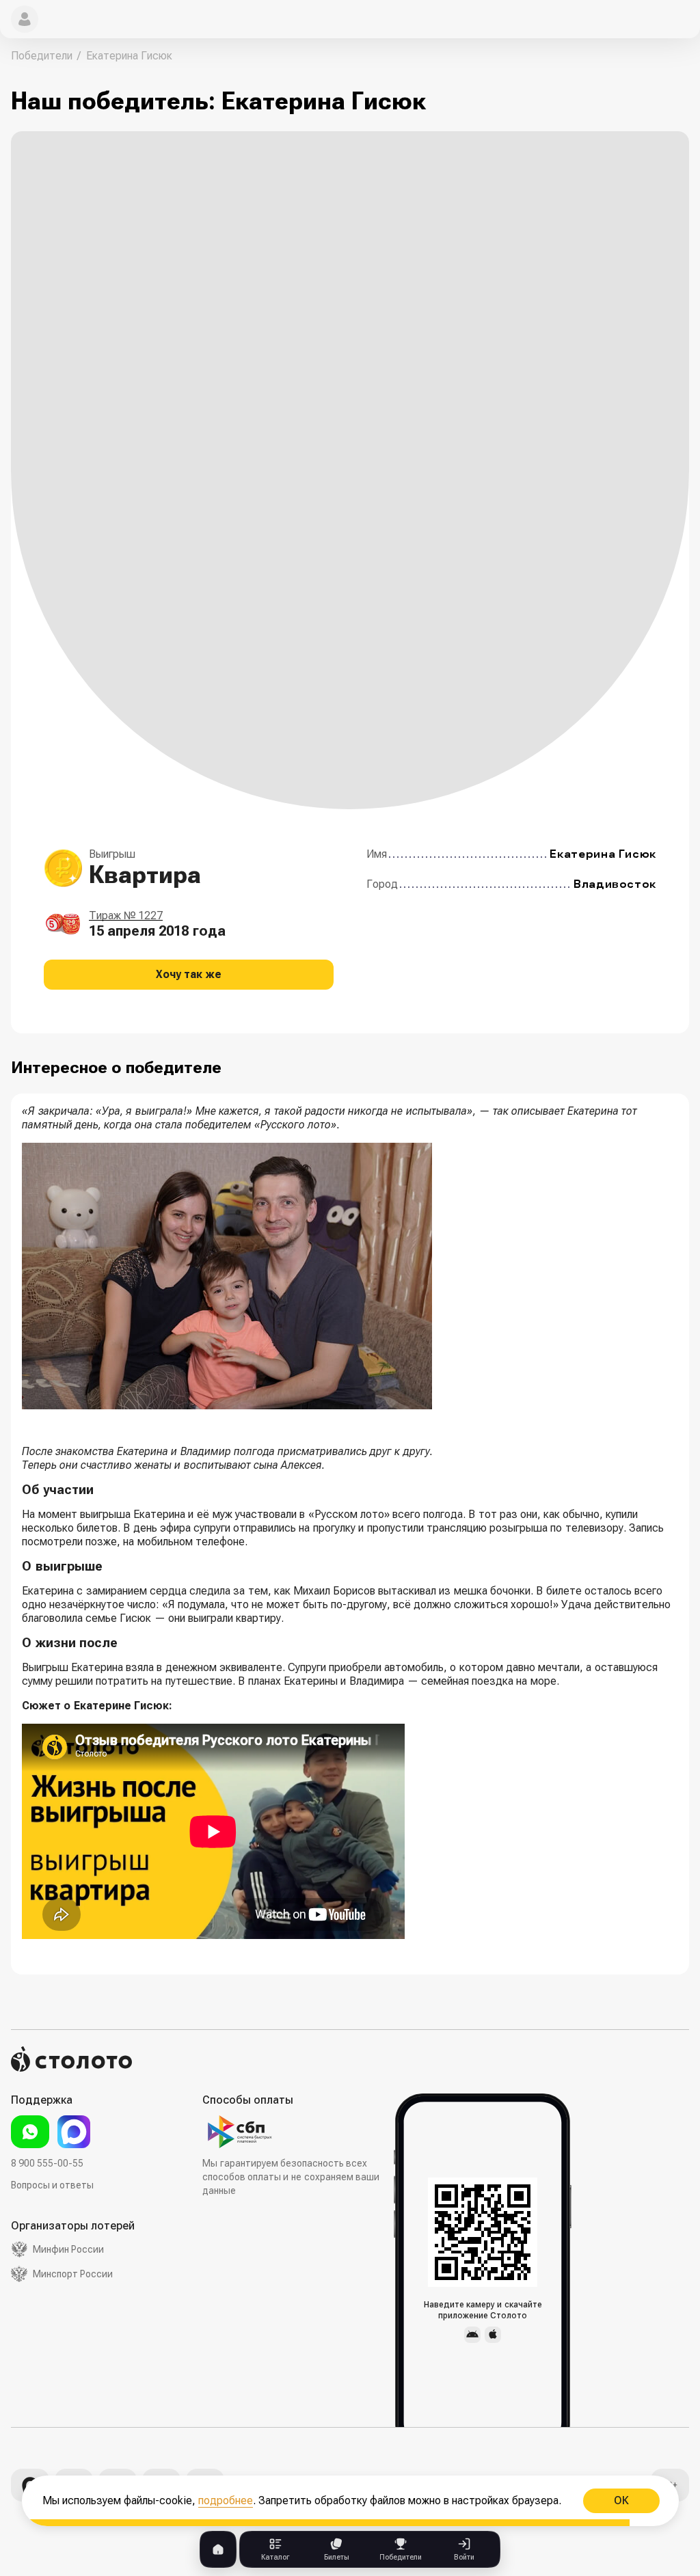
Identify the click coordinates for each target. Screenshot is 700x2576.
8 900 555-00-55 (47, 2163)
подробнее (226, 2500)
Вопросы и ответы (52, 2185)
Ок (621, 2500)
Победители (42, 56)
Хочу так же (189, 974)
